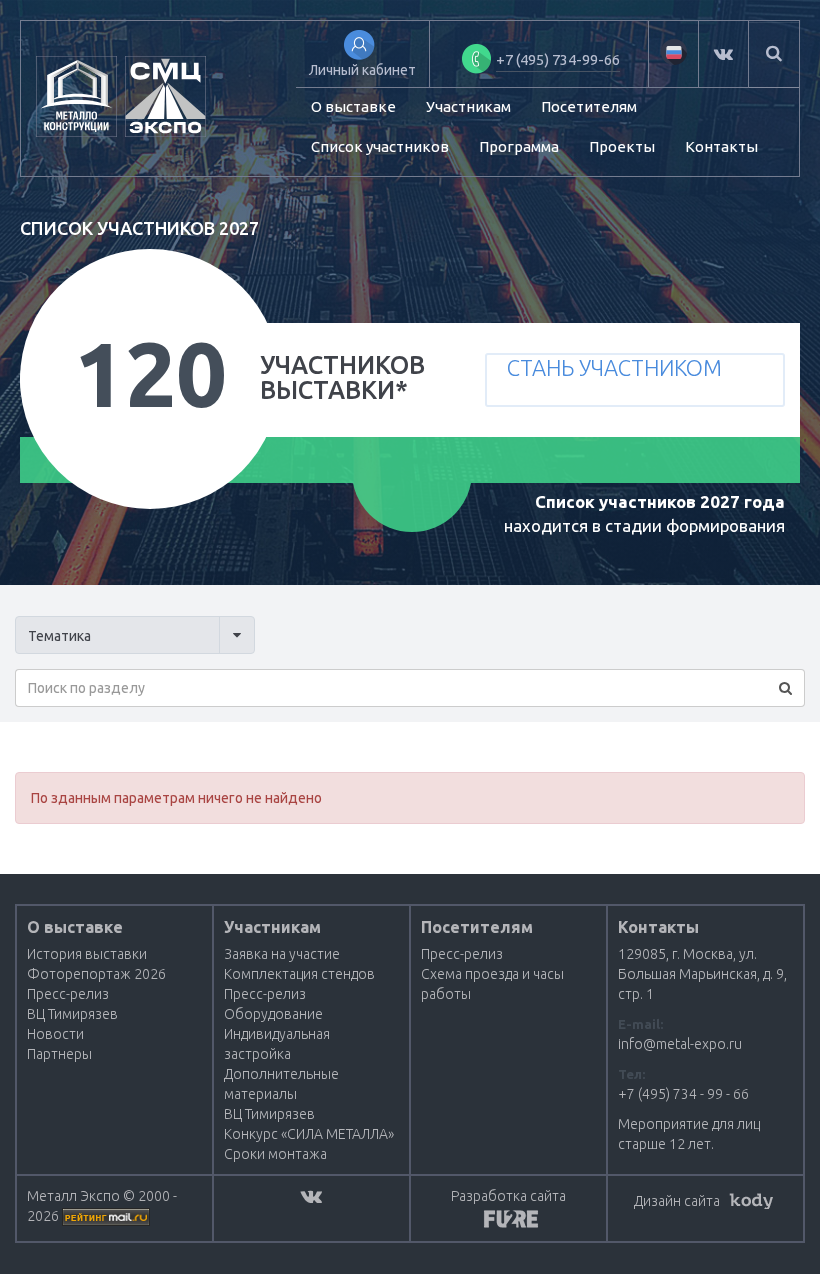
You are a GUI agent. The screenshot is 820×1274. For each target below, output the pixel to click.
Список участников (380, 146)
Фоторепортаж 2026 (96, 974)
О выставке (353, 106)
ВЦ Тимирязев (72, 1014)
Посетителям (589, 106)
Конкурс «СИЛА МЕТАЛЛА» (309, 1134)
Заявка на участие (282, 954)
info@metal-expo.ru (680, 1044)
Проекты (622, 146)
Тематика (59, 636)
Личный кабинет (362, 70)
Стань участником (614, 367)
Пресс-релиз (68, 994)
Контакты (721, 146)
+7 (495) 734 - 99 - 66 (683, 1094)
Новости (55, 1034)
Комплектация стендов (299, 974)
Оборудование (273, 1014)
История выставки (87, 954)
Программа (519, 146)
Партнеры (59, 1054)
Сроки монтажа (275, 1154)
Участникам (468, 106)
